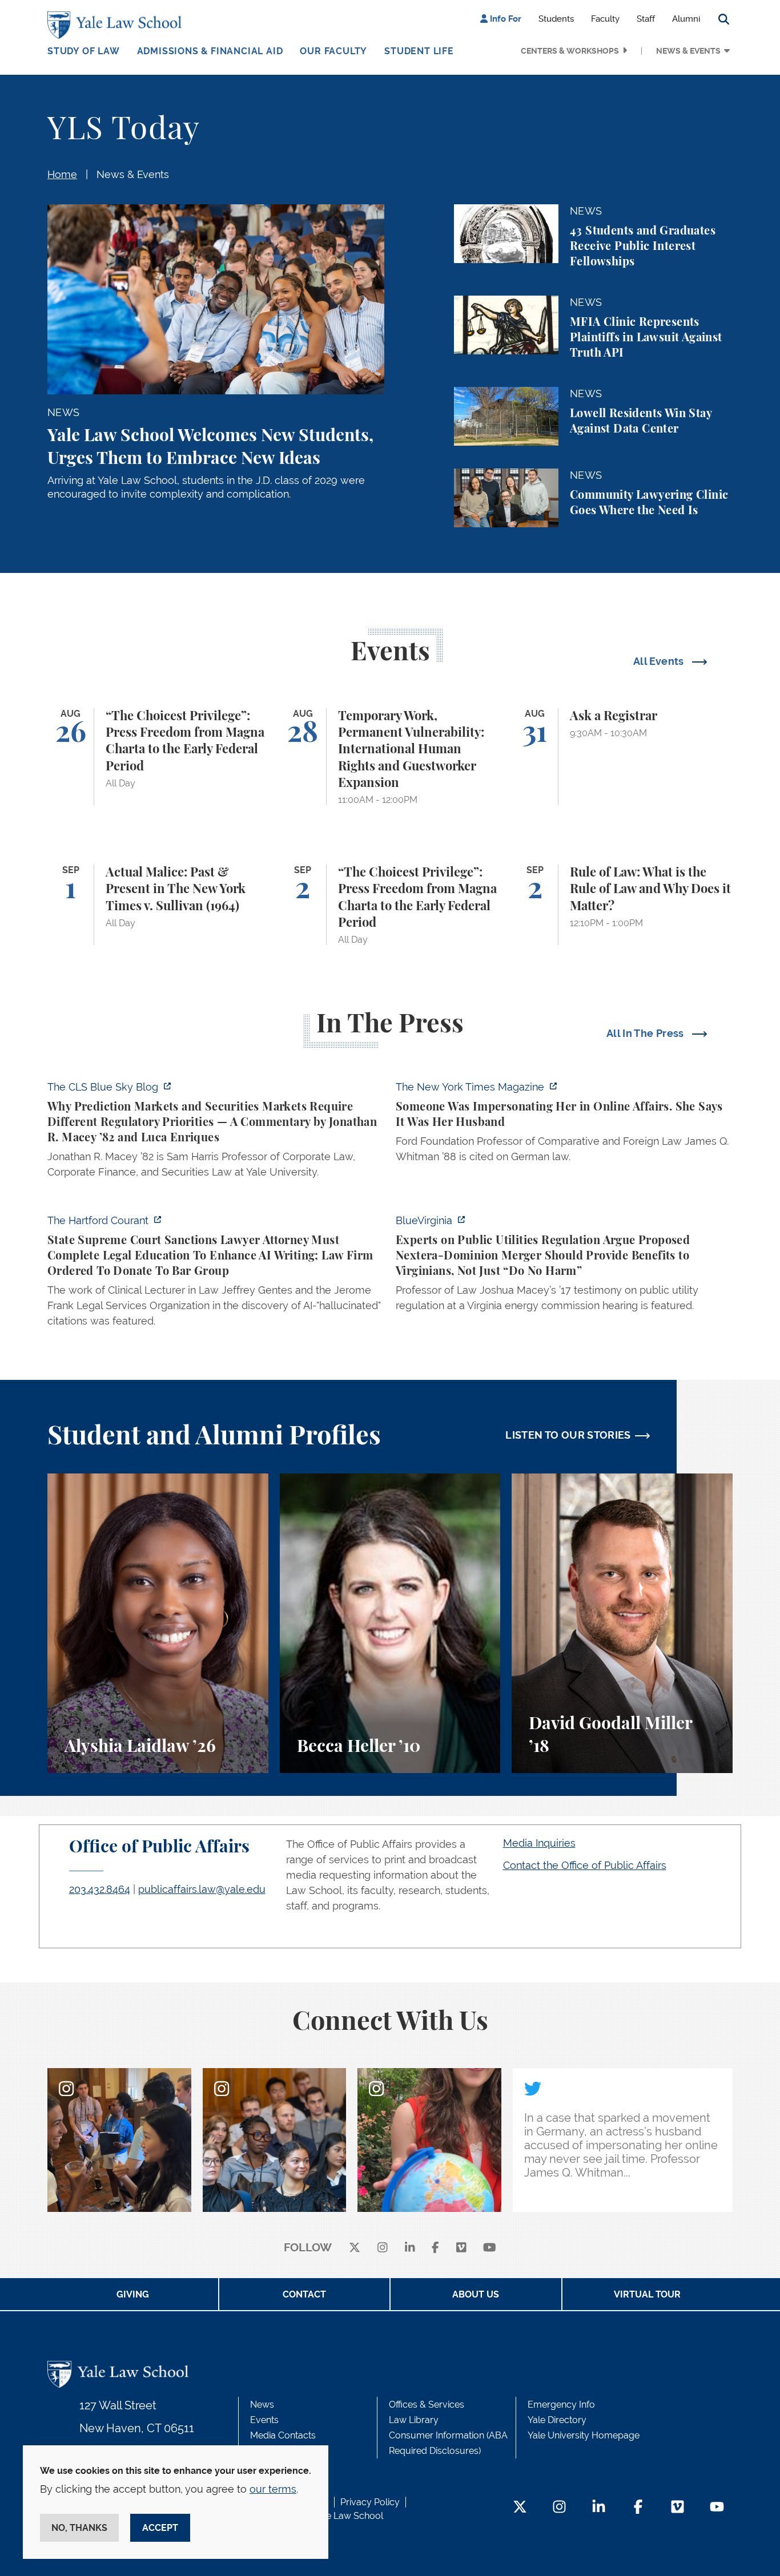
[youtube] (490, 2248)
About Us (476, 2294)
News (262, 2405)
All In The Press (646, 1033)
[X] (355, 2248)
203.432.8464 (100, 1889)
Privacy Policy (370, 2502)
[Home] (117, 25)
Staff (646, 19)
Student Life (419, 51)
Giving (133, 2294)
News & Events (688, 51)
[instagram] (383, 2248)
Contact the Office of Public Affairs (585, 1865)
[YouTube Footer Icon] (717, 2508)
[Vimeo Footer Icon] (678, 2508)
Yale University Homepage (584, 2435)
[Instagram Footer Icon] (559, 2508)
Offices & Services (427, 2405)
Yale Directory (557, 2420)
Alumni (686, 19)
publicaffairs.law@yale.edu (202, 1889)
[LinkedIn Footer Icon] (599, 2508)
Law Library (414, 2420)
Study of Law (84, 51)
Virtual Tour (647, 2294)
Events (264, 2420)
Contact (304, 2294)
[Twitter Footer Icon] (520, 2508)
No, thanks (79, 2528)
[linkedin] (410, 2248)
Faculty (605, 19)
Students (556, 19)
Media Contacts (283, 2435)
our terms (273, 2489)
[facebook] (435, 2248)
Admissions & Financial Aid (210, 51)
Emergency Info (561, 2405)
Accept (160, 2528)
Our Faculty (333, 51)
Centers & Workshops (570, 51)
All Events (660, 661)
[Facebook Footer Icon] (638, 2508)
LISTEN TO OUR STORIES (568, 1435)
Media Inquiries (539, 1843)
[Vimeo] (461, 2248)
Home (62, 174)
